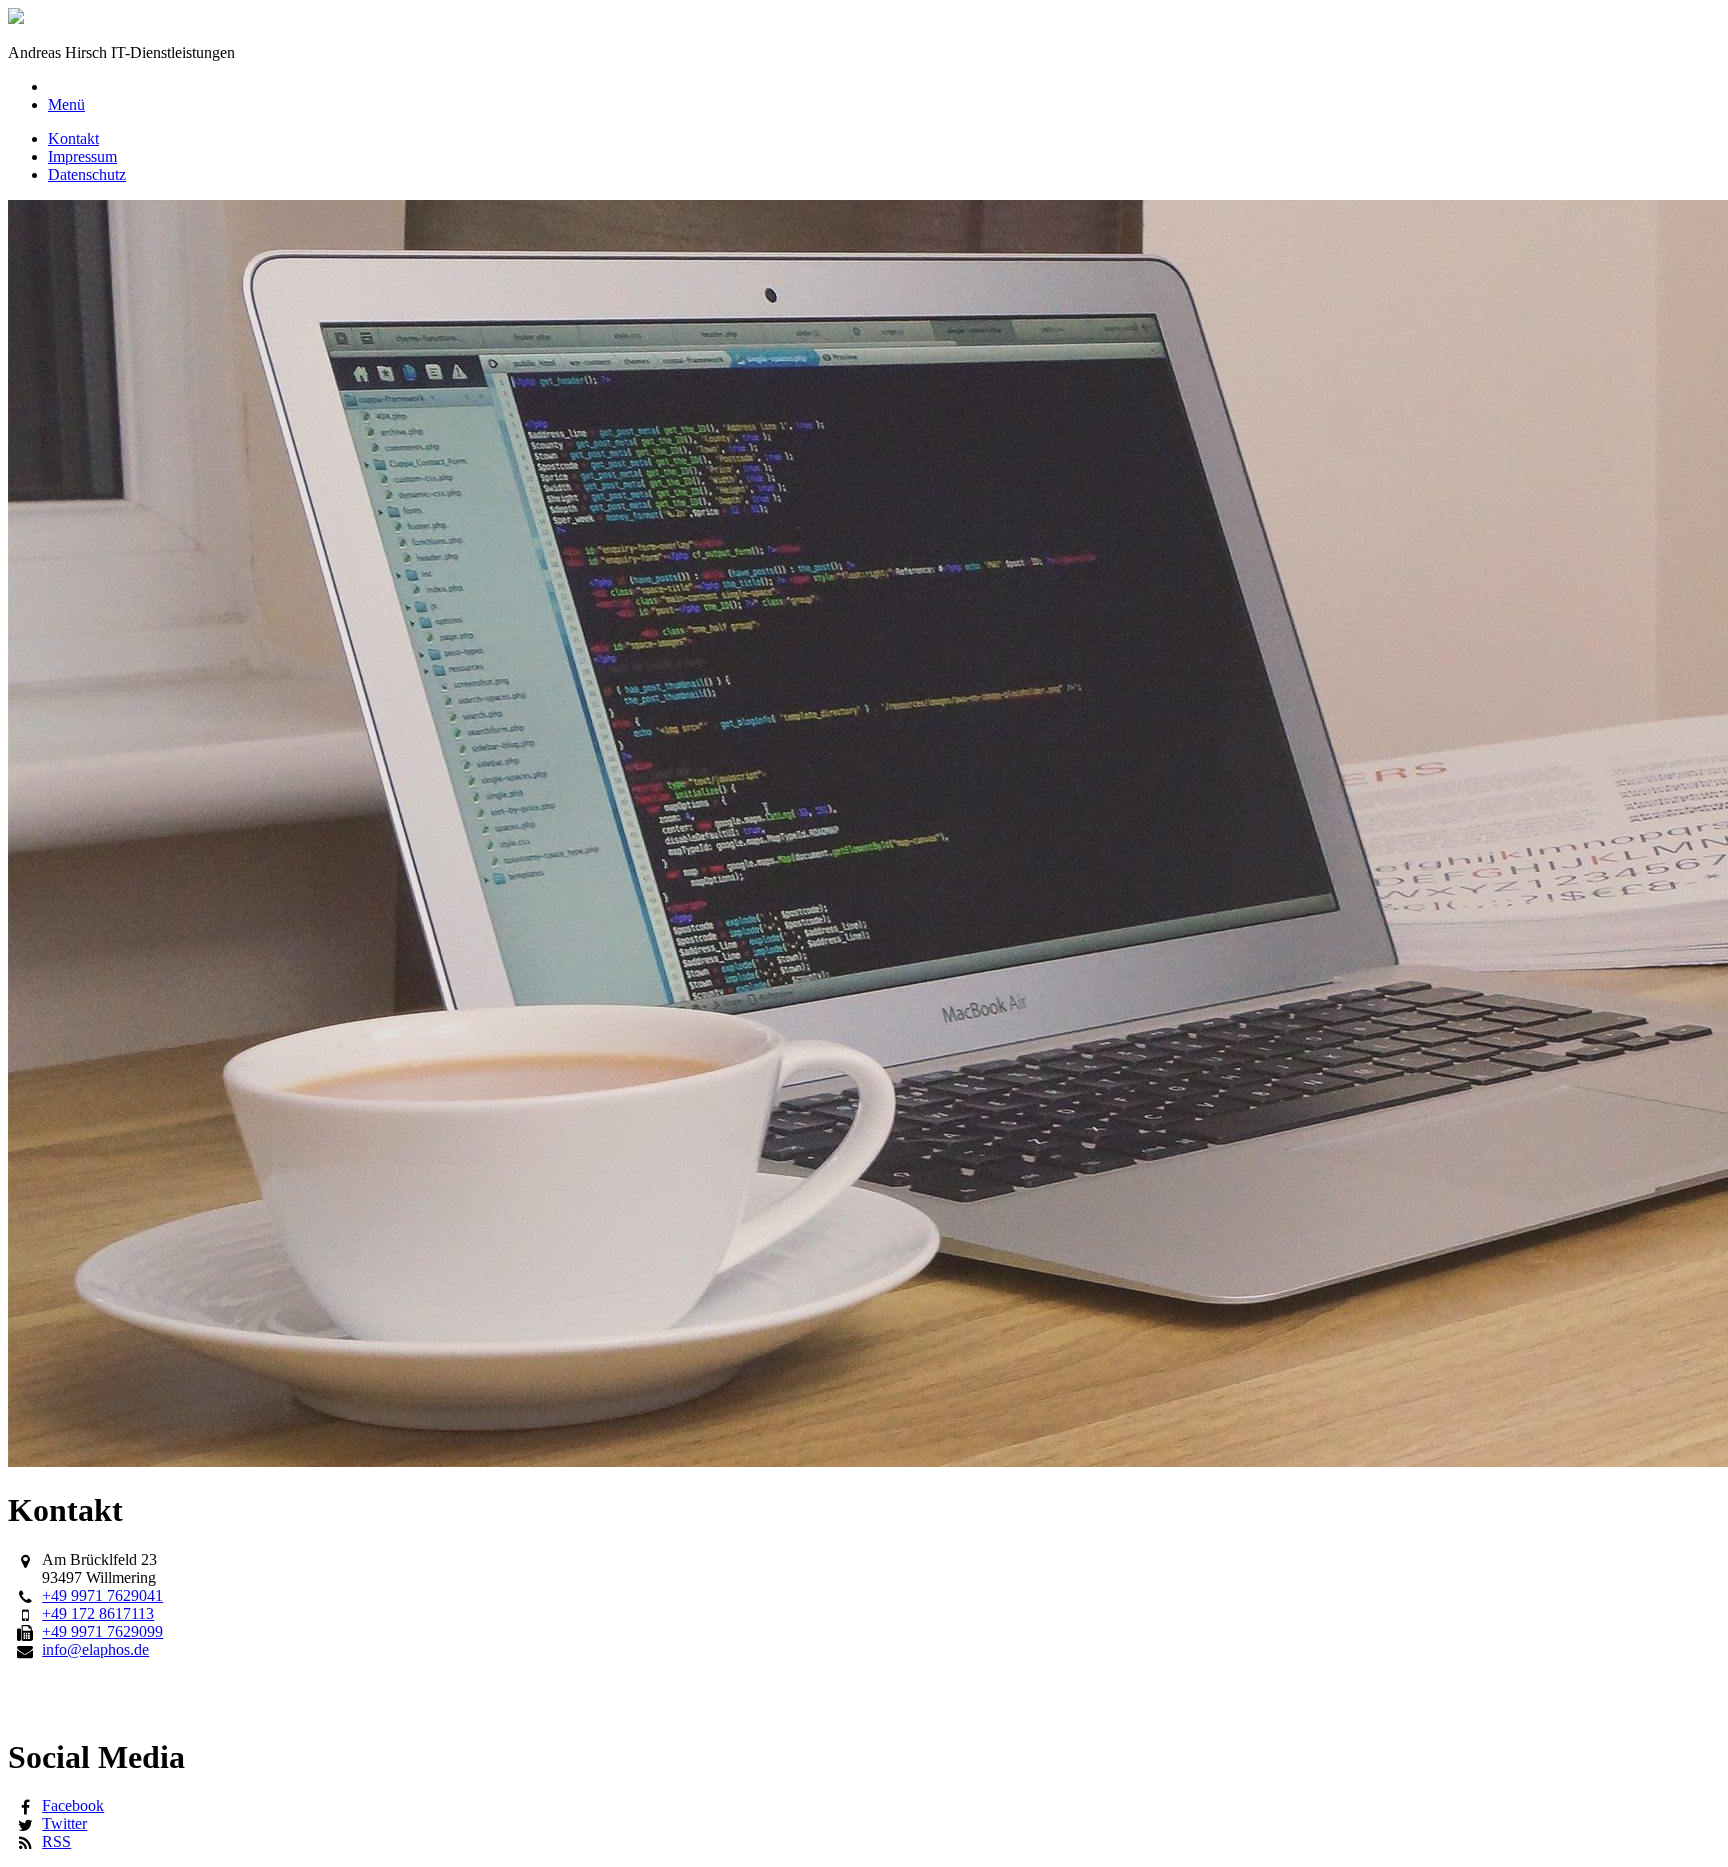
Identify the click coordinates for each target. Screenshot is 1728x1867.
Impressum (82, 156)
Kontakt (73, 138)
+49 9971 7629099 (102, 1631)
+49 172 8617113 (98, 1613)
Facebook (73, 1805)
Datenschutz (87, 174)
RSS (56, 1841)
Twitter (64, 1823)
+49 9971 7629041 (102, 1595)
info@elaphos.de (95, 1649)
